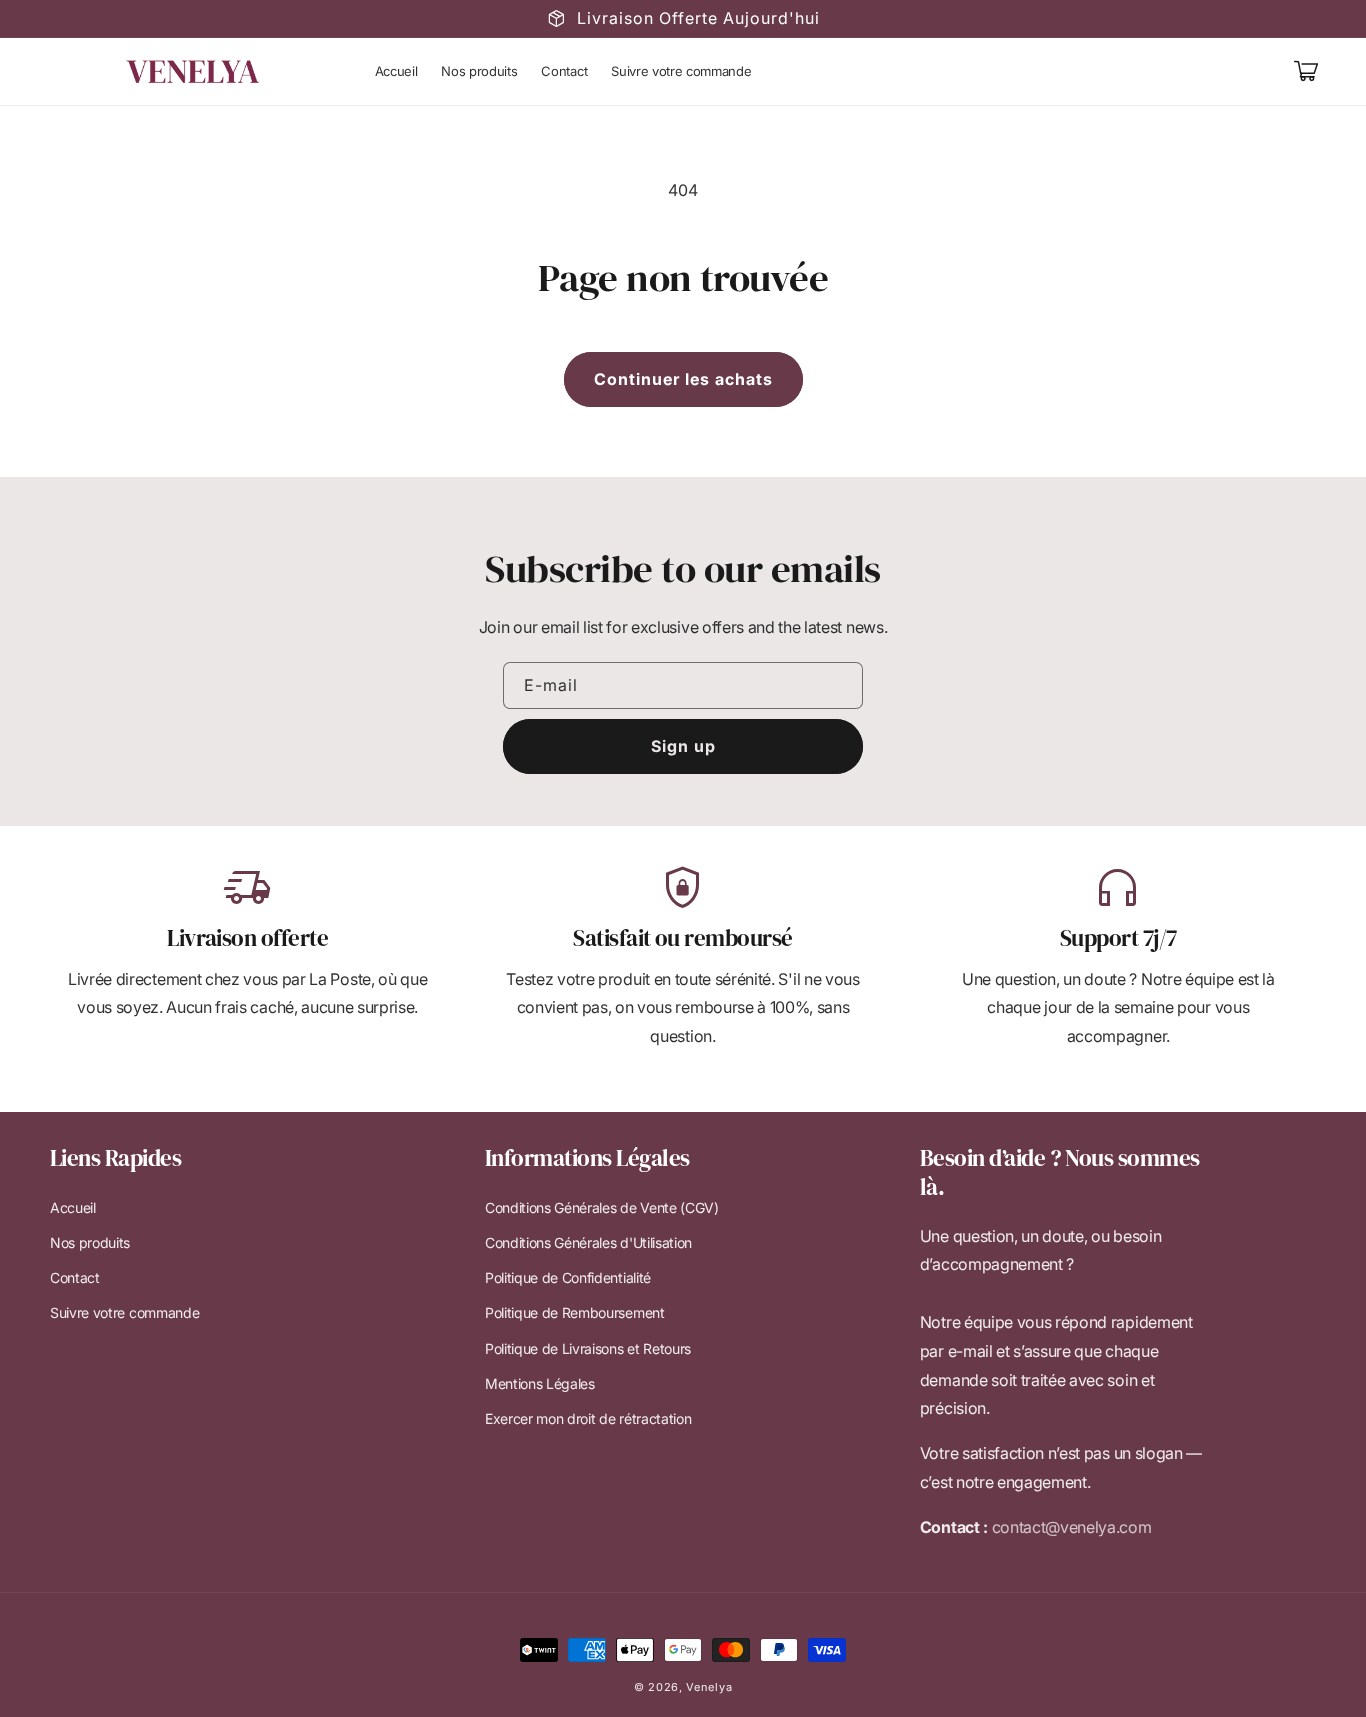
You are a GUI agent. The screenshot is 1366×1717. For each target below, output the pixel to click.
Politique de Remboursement (575, 1312)
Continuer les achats (683, 379)
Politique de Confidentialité (568, 1277)
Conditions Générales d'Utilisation (588, 1242)
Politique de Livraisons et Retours (588, 1348)
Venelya (709, 1687)
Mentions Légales (540, 1383)
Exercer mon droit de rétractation (588, 1418)
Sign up (683, 746)
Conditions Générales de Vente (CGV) (602, 1207)
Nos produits (90, 1242)
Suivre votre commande (124, 1312)
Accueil (73, 1207)
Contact (75, 1277)
